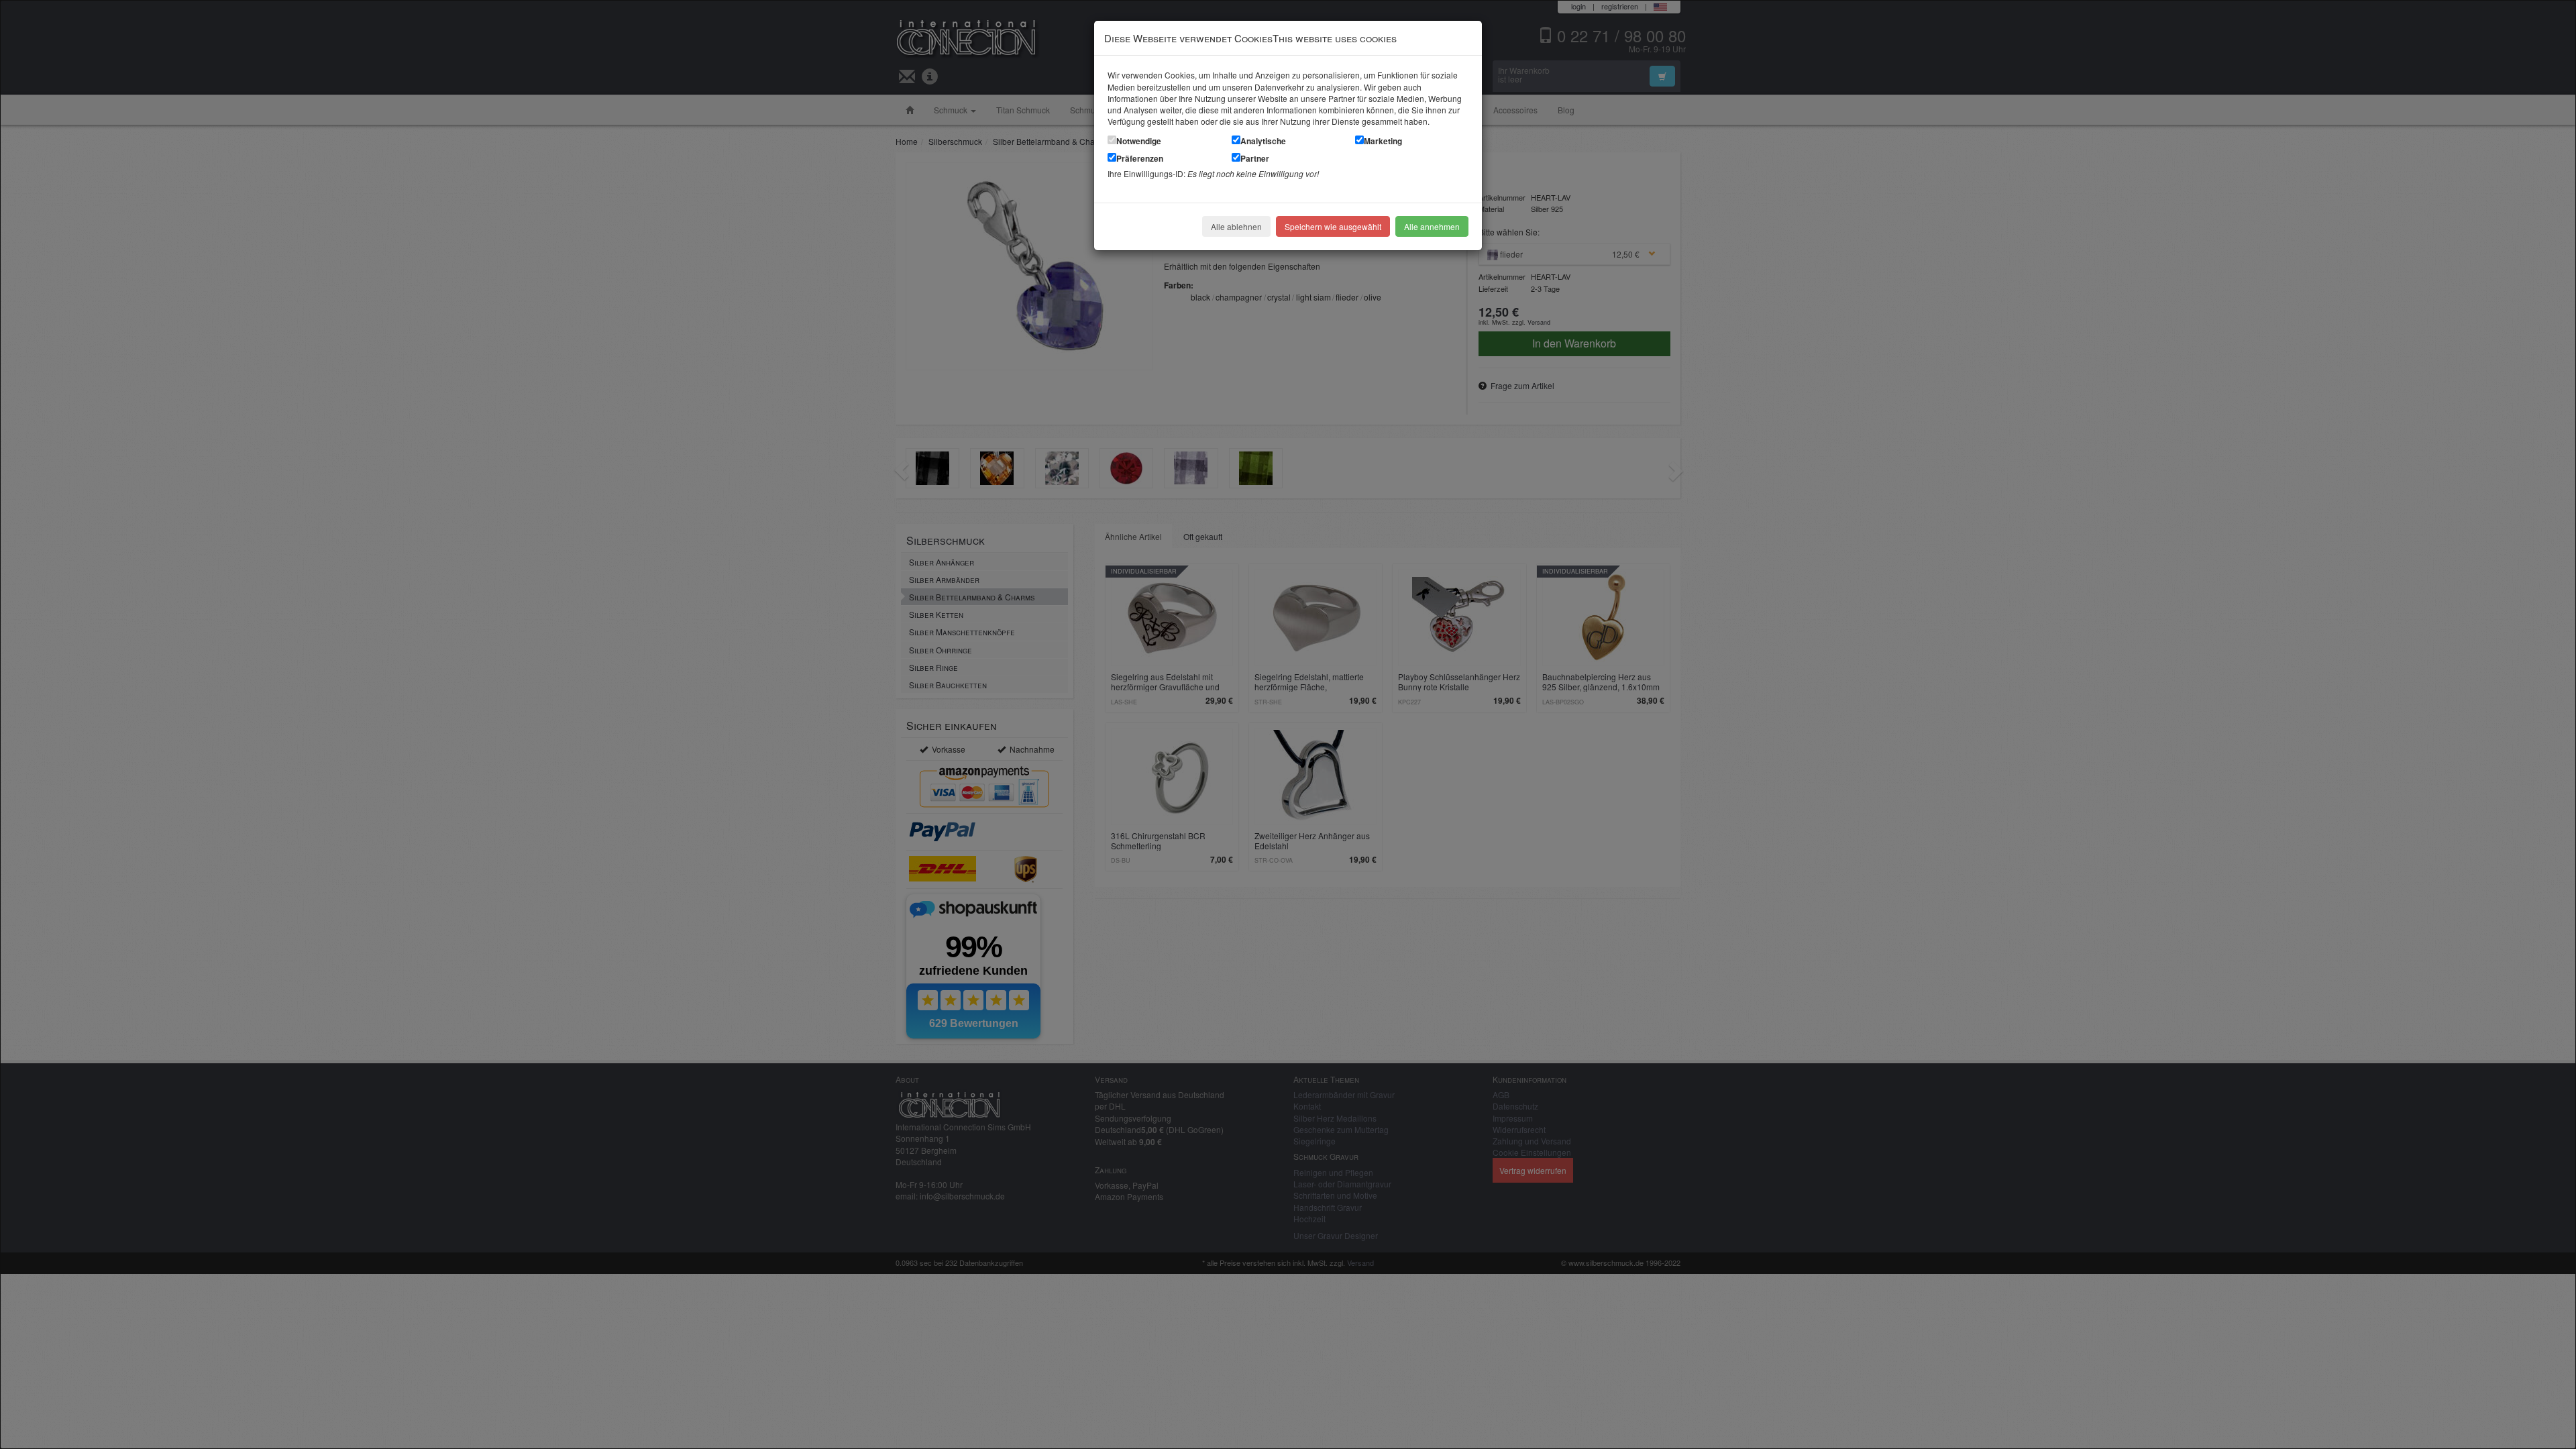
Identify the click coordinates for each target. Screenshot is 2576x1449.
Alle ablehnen (1236, 226)
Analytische (1263, 141)
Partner (1255, 158)
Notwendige (1139, 141)
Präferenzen (1140, 158)
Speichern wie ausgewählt (1333, 226)
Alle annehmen (1432, 226)
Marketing (1383, 141)
